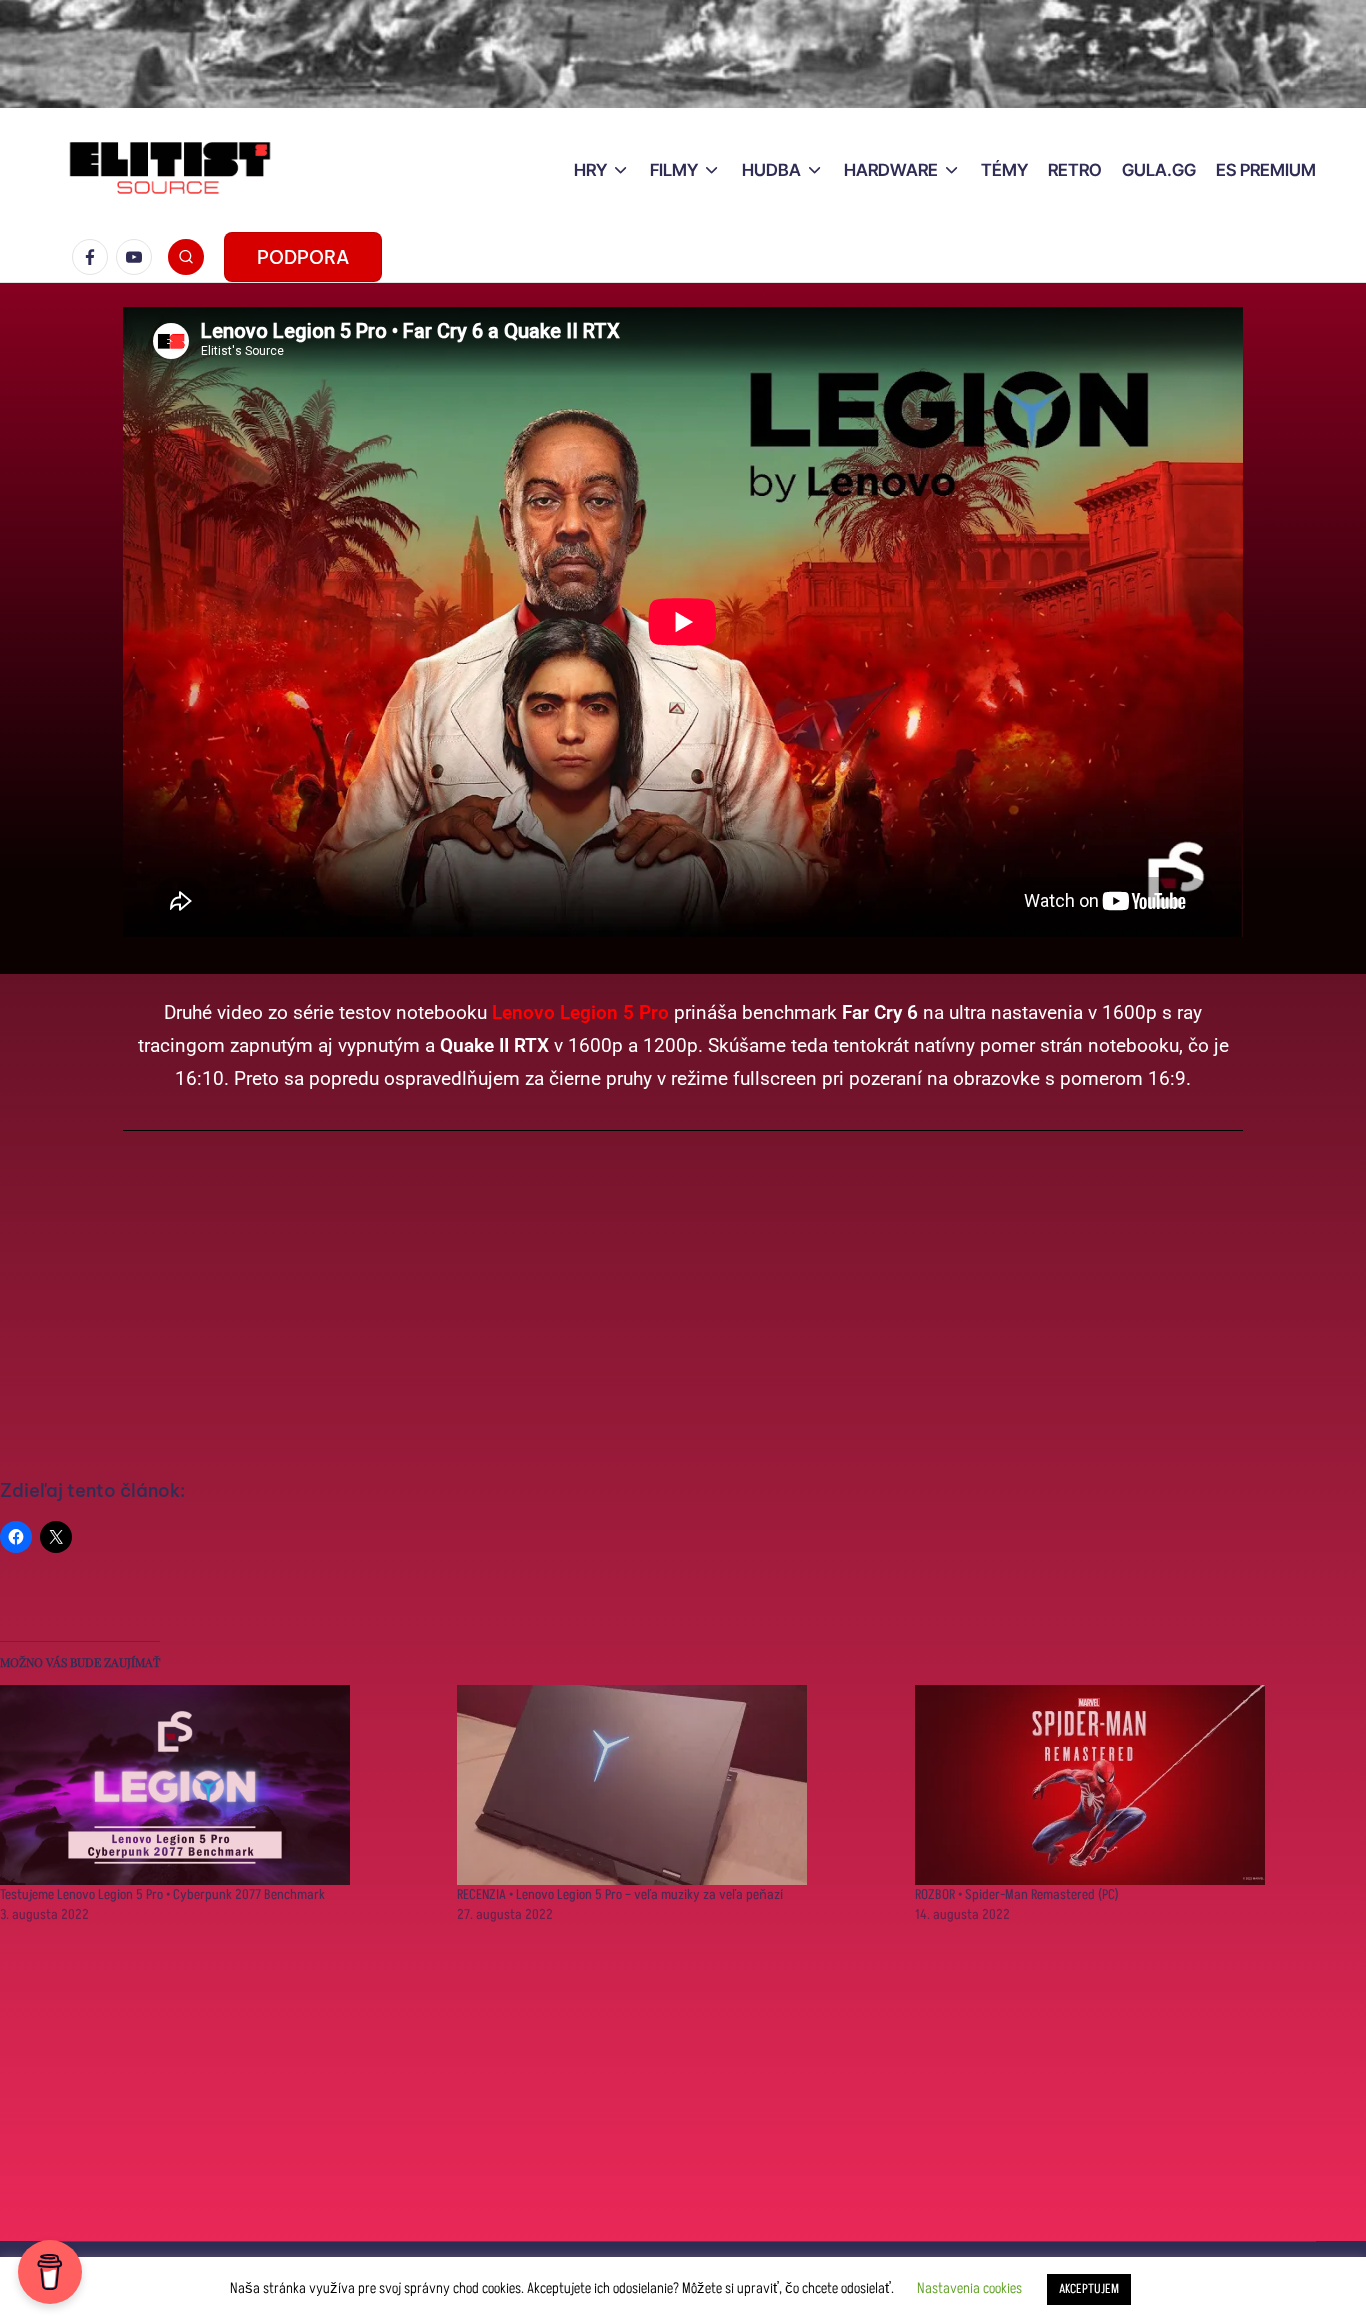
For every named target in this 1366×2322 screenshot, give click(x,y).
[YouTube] (138, 257)
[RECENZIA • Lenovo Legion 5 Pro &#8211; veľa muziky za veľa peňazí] (675, 1785)
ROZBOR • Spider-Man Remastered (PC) (1017, 1894)
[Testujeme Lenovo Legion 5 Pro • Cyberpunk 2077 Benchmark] (218, 1785)
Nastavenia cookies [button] (969, 2288)
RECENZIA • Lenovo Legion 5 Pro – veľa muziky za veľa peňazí (620, 1894)
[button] (303, 257)
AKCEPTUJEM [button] (1089, 2289)
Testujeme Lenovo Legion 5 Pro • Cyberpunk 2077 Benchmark (162, 1894)
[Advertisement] (683, 1306)
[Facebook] (94, 257)
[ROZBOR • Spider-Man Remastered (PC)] (1133, 1785)
